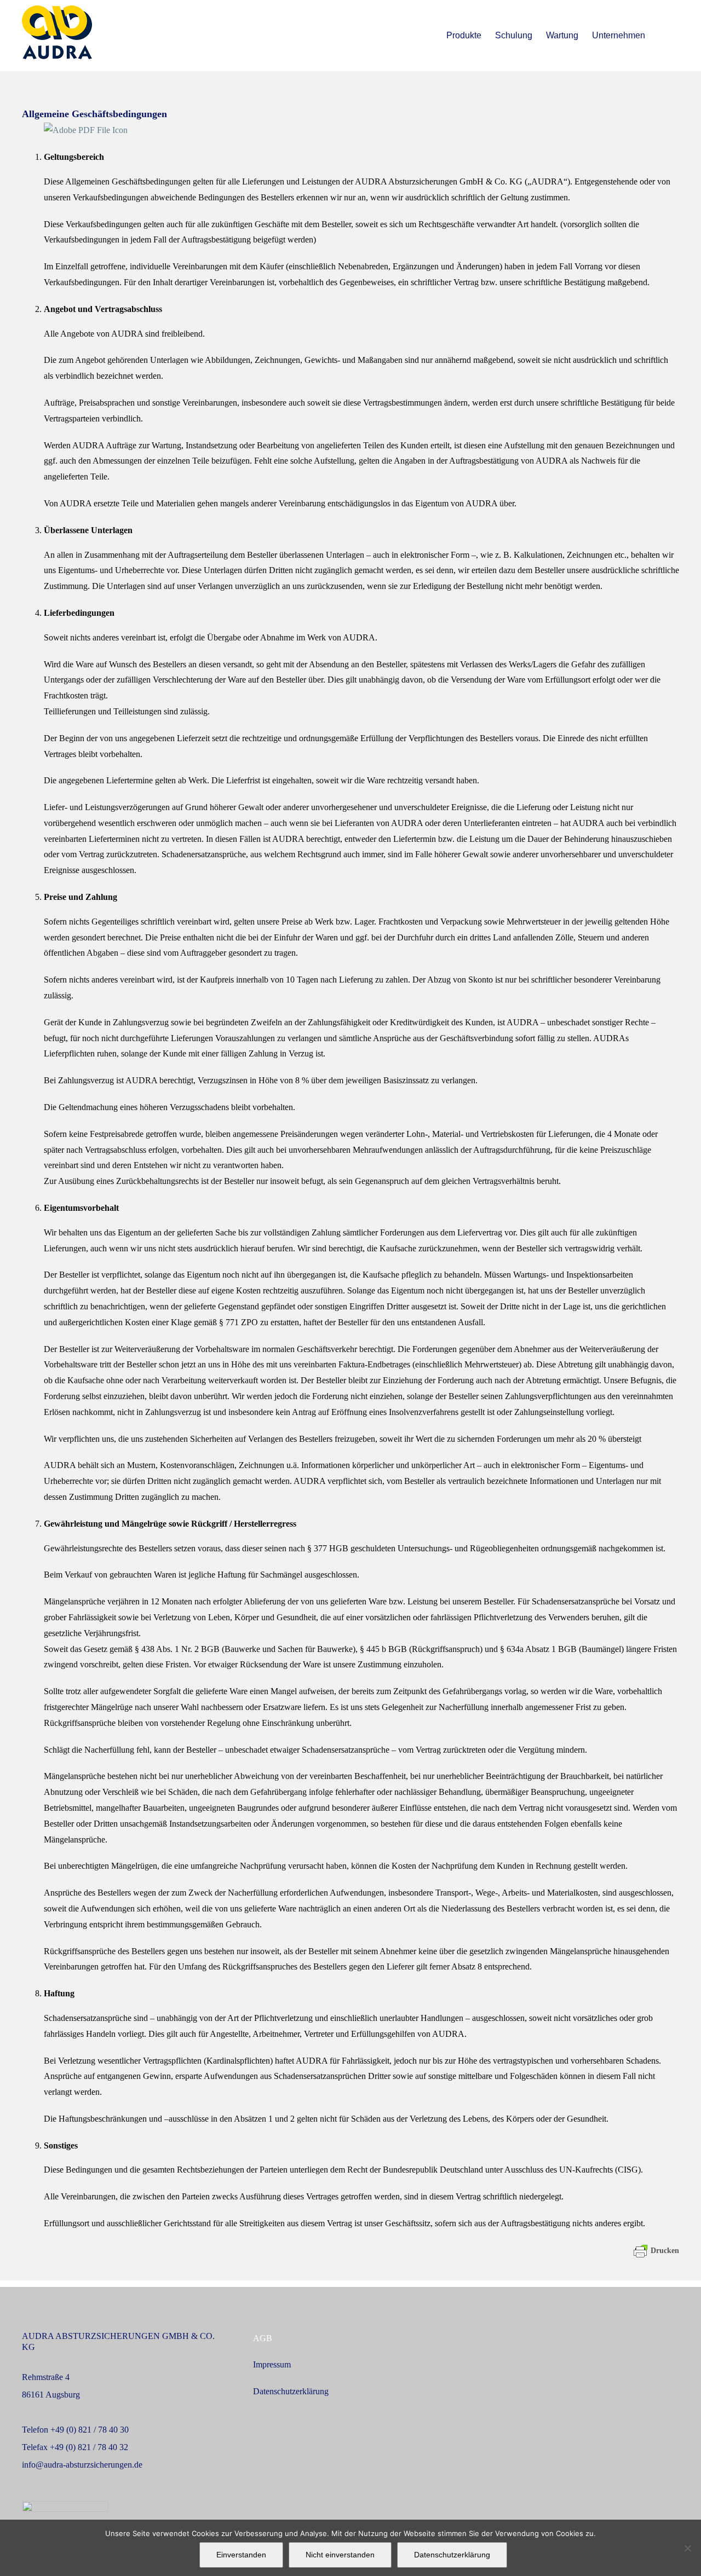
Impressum (272, 2364)
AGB (263, 2338)
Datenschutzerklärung (291, 2391)
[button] (662, 36)
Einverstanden (241, 2555)
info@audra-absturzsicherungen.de (82, 2465)
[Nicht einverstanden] (687, 2548)
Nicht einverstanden (340, 2555)
